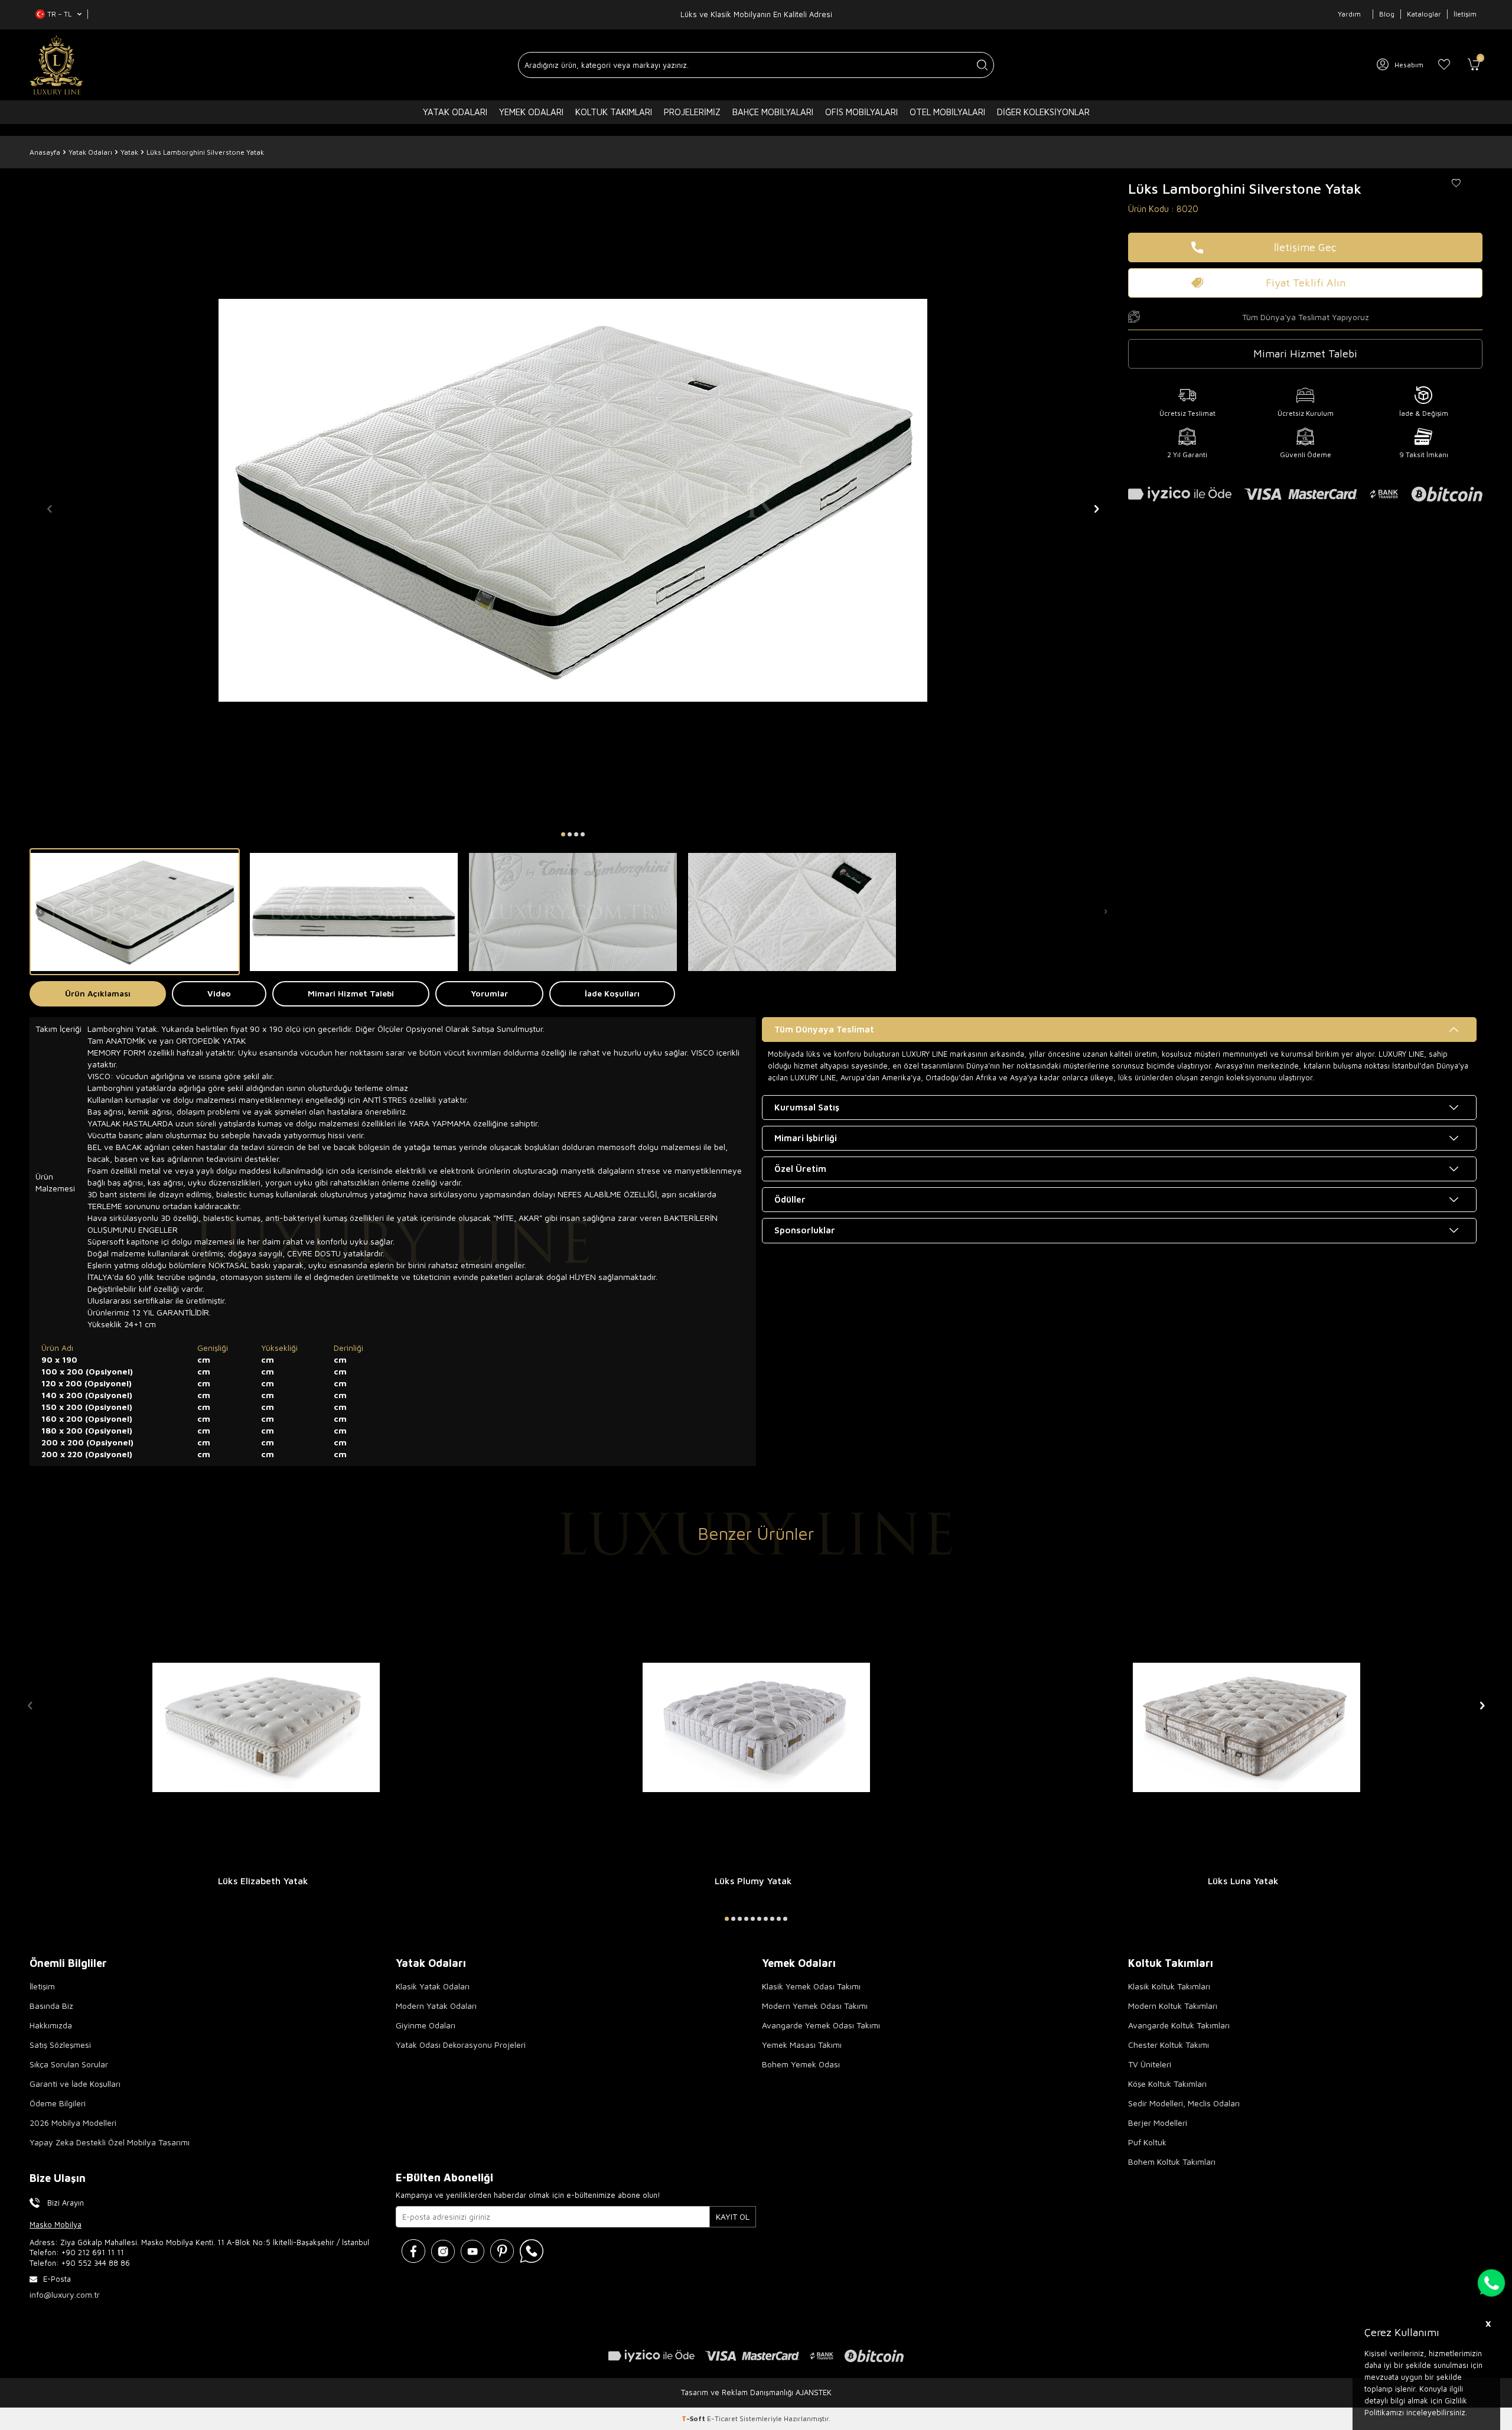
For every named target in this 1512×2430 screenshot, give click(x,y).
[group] (573, 500)
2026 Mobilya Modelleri (73, 2123)
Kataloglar (1424, 14)
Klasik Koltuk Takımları (1169, 1986)
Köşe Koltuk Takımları (1167, 2084)
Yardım (1349, 14)
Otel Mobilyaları (947, 112)
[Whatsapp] (532, 2251)
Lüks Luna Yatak (1243, 1881)
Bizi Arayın (66, 2203)
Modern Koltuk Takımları (1173, 2006)
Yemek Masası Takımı (802, 2045)
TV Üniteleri (1150, 2064)
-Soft (694, 2418)
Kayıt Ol (733, 2216)
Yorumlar (489, 993)
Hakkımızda (51, 2025)
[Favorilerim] (1444, 65)
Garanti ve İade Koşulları (75, 2084)
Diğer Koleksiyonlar (1043, 112)
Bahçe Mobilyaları (773, 112)
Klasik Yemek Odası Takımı (811, 1986)
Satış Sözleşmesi (60, 2045)
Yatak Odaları (455, 112)
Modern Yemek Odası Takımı (815, 2006)
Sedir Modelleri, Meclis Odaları (1184, 2103)
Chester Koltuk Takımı (1169, 2045)
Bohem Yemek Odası (801, 2064)
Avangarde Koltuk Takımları (1179, 2025)
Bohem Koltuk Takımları (1172, 2162)
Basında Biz (51, 2006)
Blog (1387, 14)
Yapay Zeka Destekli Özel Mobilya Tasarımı (110, 2142)
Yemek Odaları (531, 112)
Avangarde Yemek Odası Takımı (821, 2025)
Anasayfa (45, 152)
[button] (563, 834)
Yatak (129, 152)
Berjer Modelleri (1158, 2123)
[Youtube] (472, 2251)
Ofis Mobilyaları (861, 112)
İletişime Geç (1305, 247)
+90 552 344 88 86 (96, 2263)
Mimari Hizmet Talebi (351, 993)
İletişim (1465, 14)
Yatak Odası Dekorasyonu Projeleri (461, 2045)
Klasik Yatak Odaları (433, 1986)
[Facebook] (413, 2251)
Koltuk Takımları (614, 112)
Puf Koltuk (1147, 2142)
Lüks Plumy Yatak (753, 1881)
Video (219, 993)
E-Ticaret (722, 2418)
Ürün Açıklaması (98, 993)
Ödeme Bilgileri (58, 2103)
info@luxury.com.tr (65, 2294)
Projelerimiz (692, 112)
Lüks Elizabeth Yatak (263, 1881)
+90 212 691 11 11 (93, 2252)
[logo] (56, 65)
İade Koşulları (612, 993)
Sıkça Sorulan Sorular (69, 2064)
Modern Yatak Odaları (436, 2006)
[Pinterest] (502, 2251)
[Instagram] (443, 2251)
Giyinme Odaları (426, 2025)
